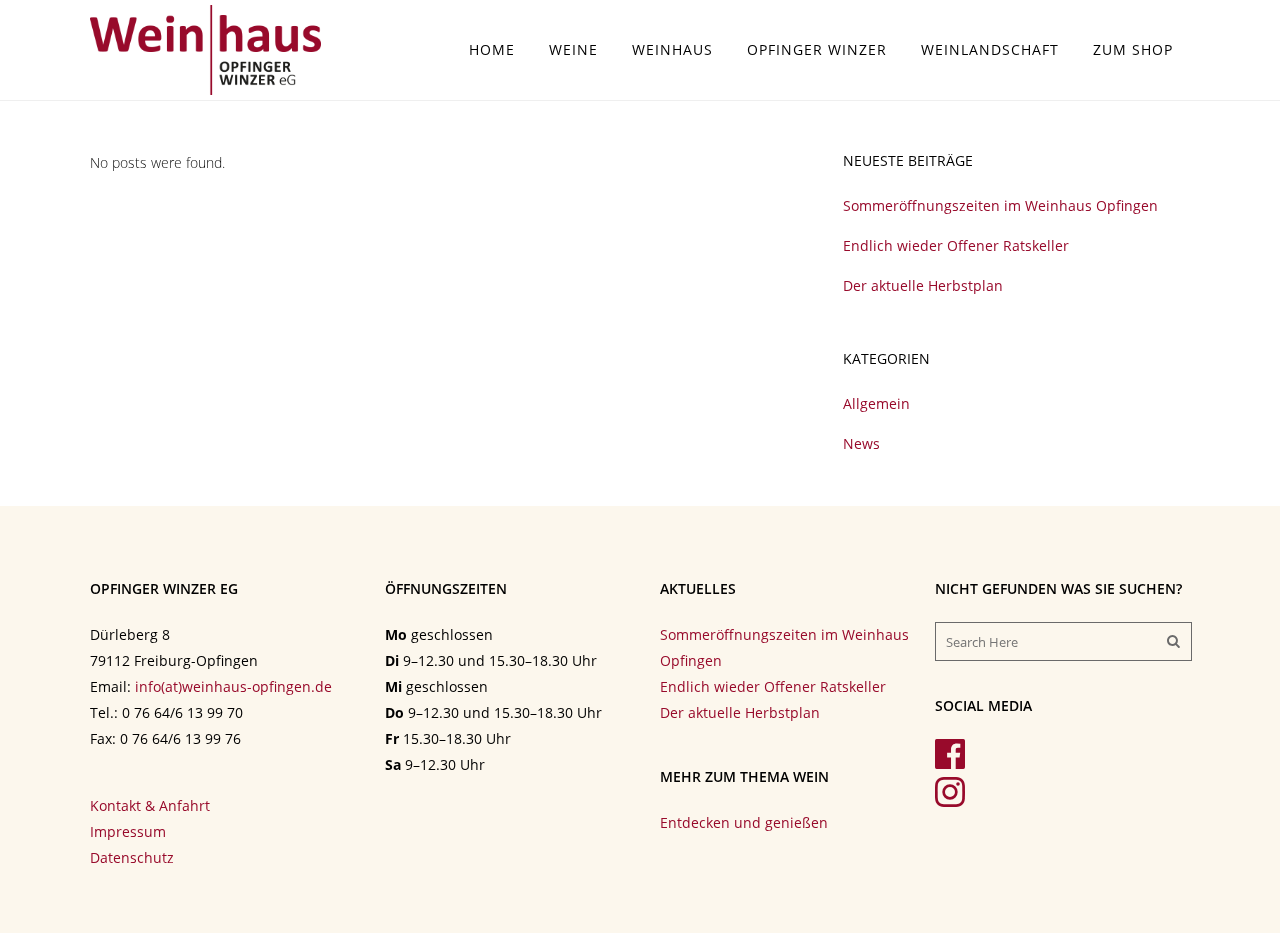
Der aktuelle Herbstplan (923, 285)
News (861, 443)
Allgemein (876, 403)
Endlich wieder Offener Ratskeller (956, 245)
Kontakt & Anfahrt (150, 805)
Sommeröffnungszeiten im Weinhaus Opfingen (1000, 205)
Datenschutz (132, 857)
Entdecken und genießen (744, 822)
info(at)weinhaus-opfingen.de (233, 686)
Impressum (128, 831)
